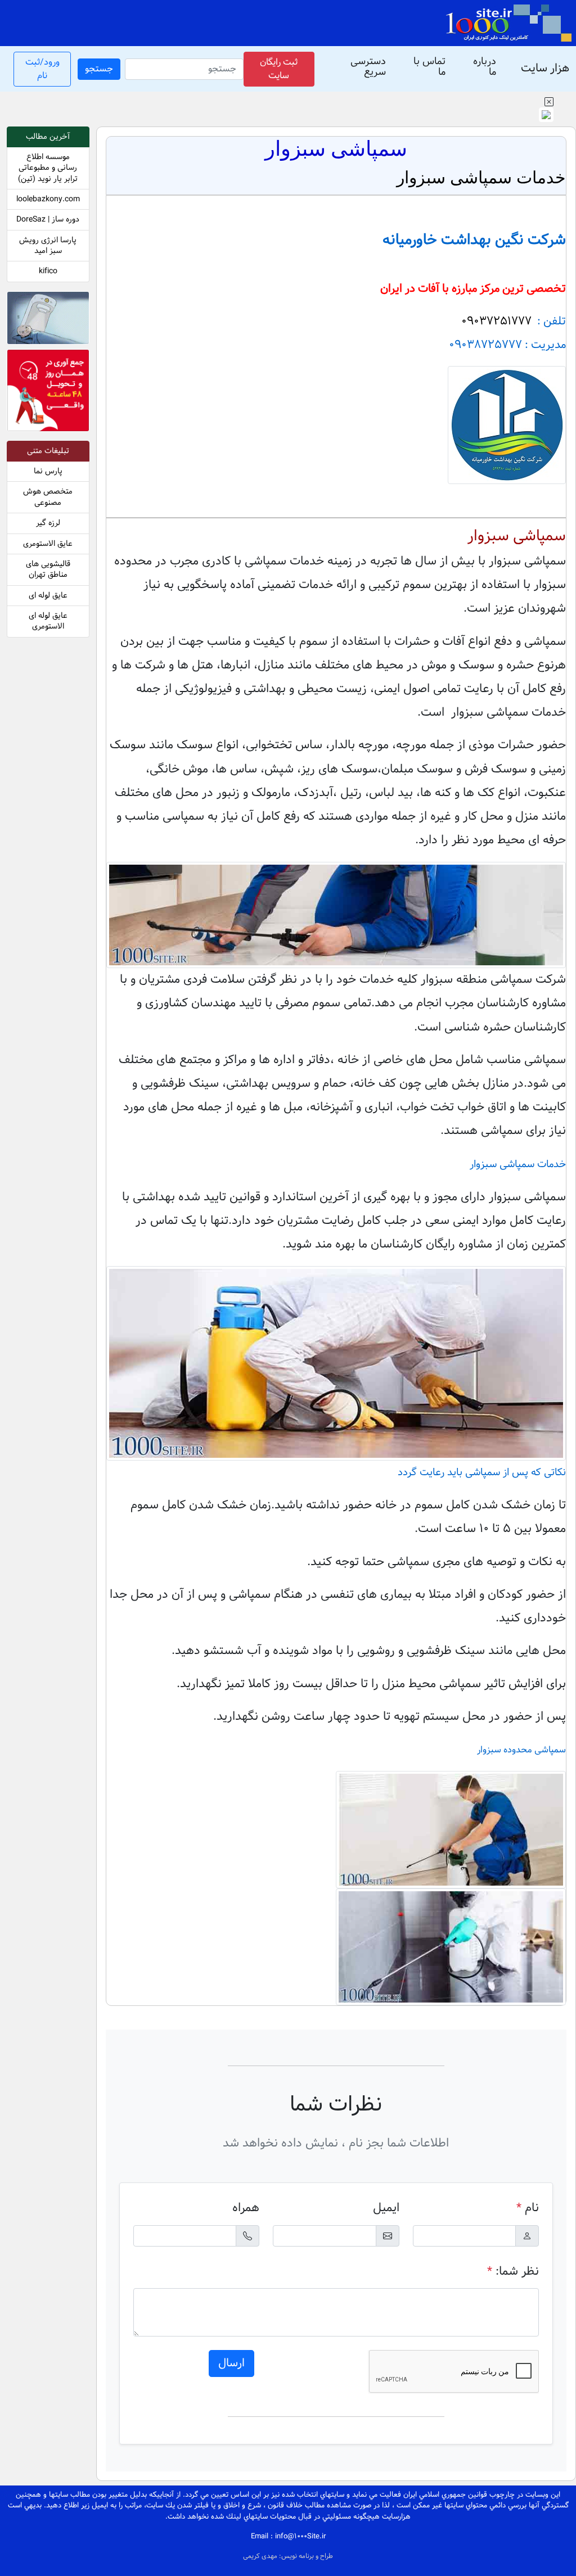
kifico (48, 271)
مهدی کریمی (261, 2556)
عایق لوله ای (48, 596)
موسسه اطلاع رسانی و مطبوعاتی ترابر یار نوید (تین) (48, 168)
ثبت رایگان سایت (279, 69)
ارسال (231, 2363)
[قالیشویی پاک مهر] (48, 393)
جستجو (99, 69)
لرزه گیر (48, 523)
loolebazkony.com (48, 199)
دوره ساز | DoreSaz (48, 220)
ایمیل (386, 2208)
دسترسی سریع (368, 67)
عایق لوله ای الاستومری (48, 621)
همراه (246, 2208)
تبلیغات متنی (48, 451)
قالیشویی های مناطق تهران (48, 570)
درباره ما (485, 67)
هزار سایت (545, 69)
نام (528, 2208)
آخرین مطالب (48, 137)
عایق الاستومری (48, 544)
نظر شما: (513, 2272)
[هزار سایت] (508, 23)
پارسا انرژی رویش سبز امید (48, 246)
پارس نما (48, 471)
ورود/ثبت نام (42, 69)
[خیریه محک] (48, 320)
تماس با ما (429, 67)
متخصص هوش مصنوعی (48, 497)
